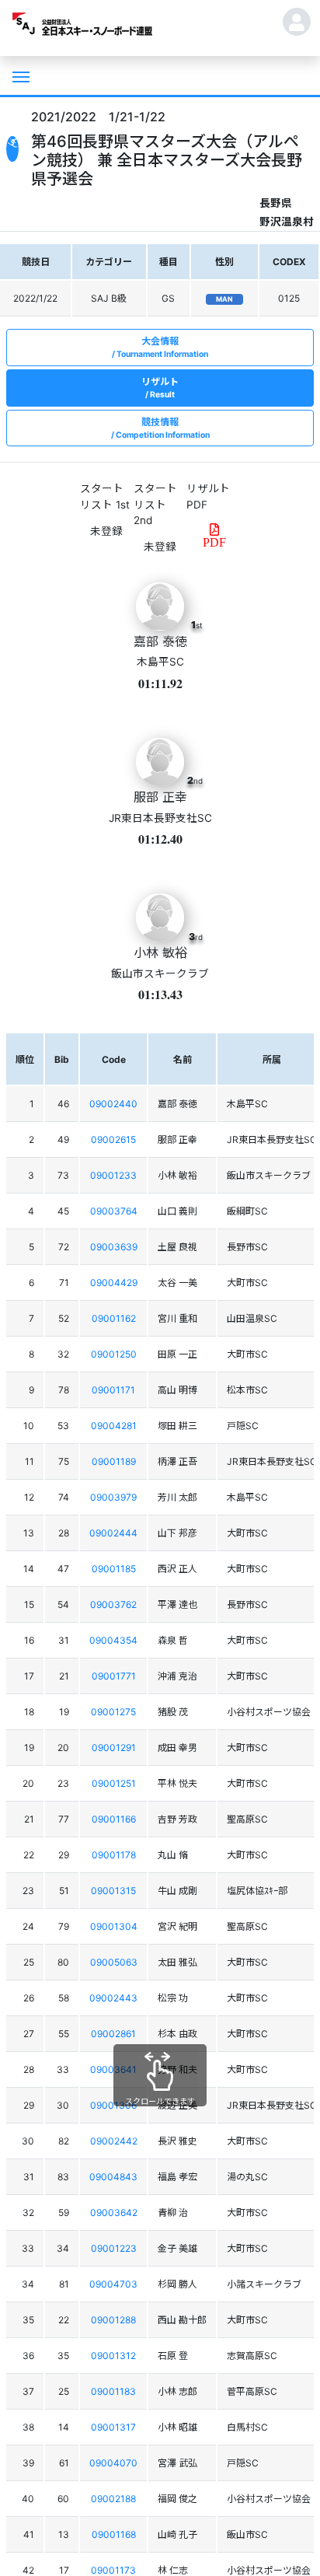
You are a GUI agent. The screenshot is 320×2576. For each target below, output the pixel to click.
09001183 (113, 2391)
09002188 (113, 2499)
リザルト (160, 388)
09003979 (113, 1497)
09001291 (114, 1748)
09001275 (113, 1712)
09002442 (114, 2141)
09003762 (113, 1604)
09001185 (114, 1569)
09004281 (114, 1426)
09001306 (113, 2105)
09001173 (113, 2570)
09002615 (113, 1139)
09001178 (114, 1855)
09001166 (114, 1819)
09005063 (114, 1962)
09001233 (113, 1175)
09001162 (114, 1318)
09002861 (113, 2034)
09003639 (114, 1247)
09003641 (113, 2069)
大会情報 (162, 347)
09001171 (113, 1390)
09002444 (113, 1533)
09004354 (113, 1640)
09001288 (113, 2320)
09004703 (113, 2284)
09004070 (113, 2463)
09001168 (114, 2534)
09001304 (114, 1926)
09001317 (113, 2427)
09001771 (114, 1676)
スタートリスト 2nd (155, 504)
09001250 (114, 1354)
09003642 (114, 2212)
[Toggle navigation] (19, 75)
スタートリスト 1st (105, 496)
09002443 (113, 1998)
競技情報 (163, 428)
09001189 (114, 1461)
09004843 (113, 2177)
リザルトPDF (208, 496)
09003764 (114, 1211)
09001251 (114, 1783)
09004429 (114, 1283)
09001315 (113, 1891)
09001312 (113, 2356)
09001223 (114, 2248)
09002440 (113, 1104)
